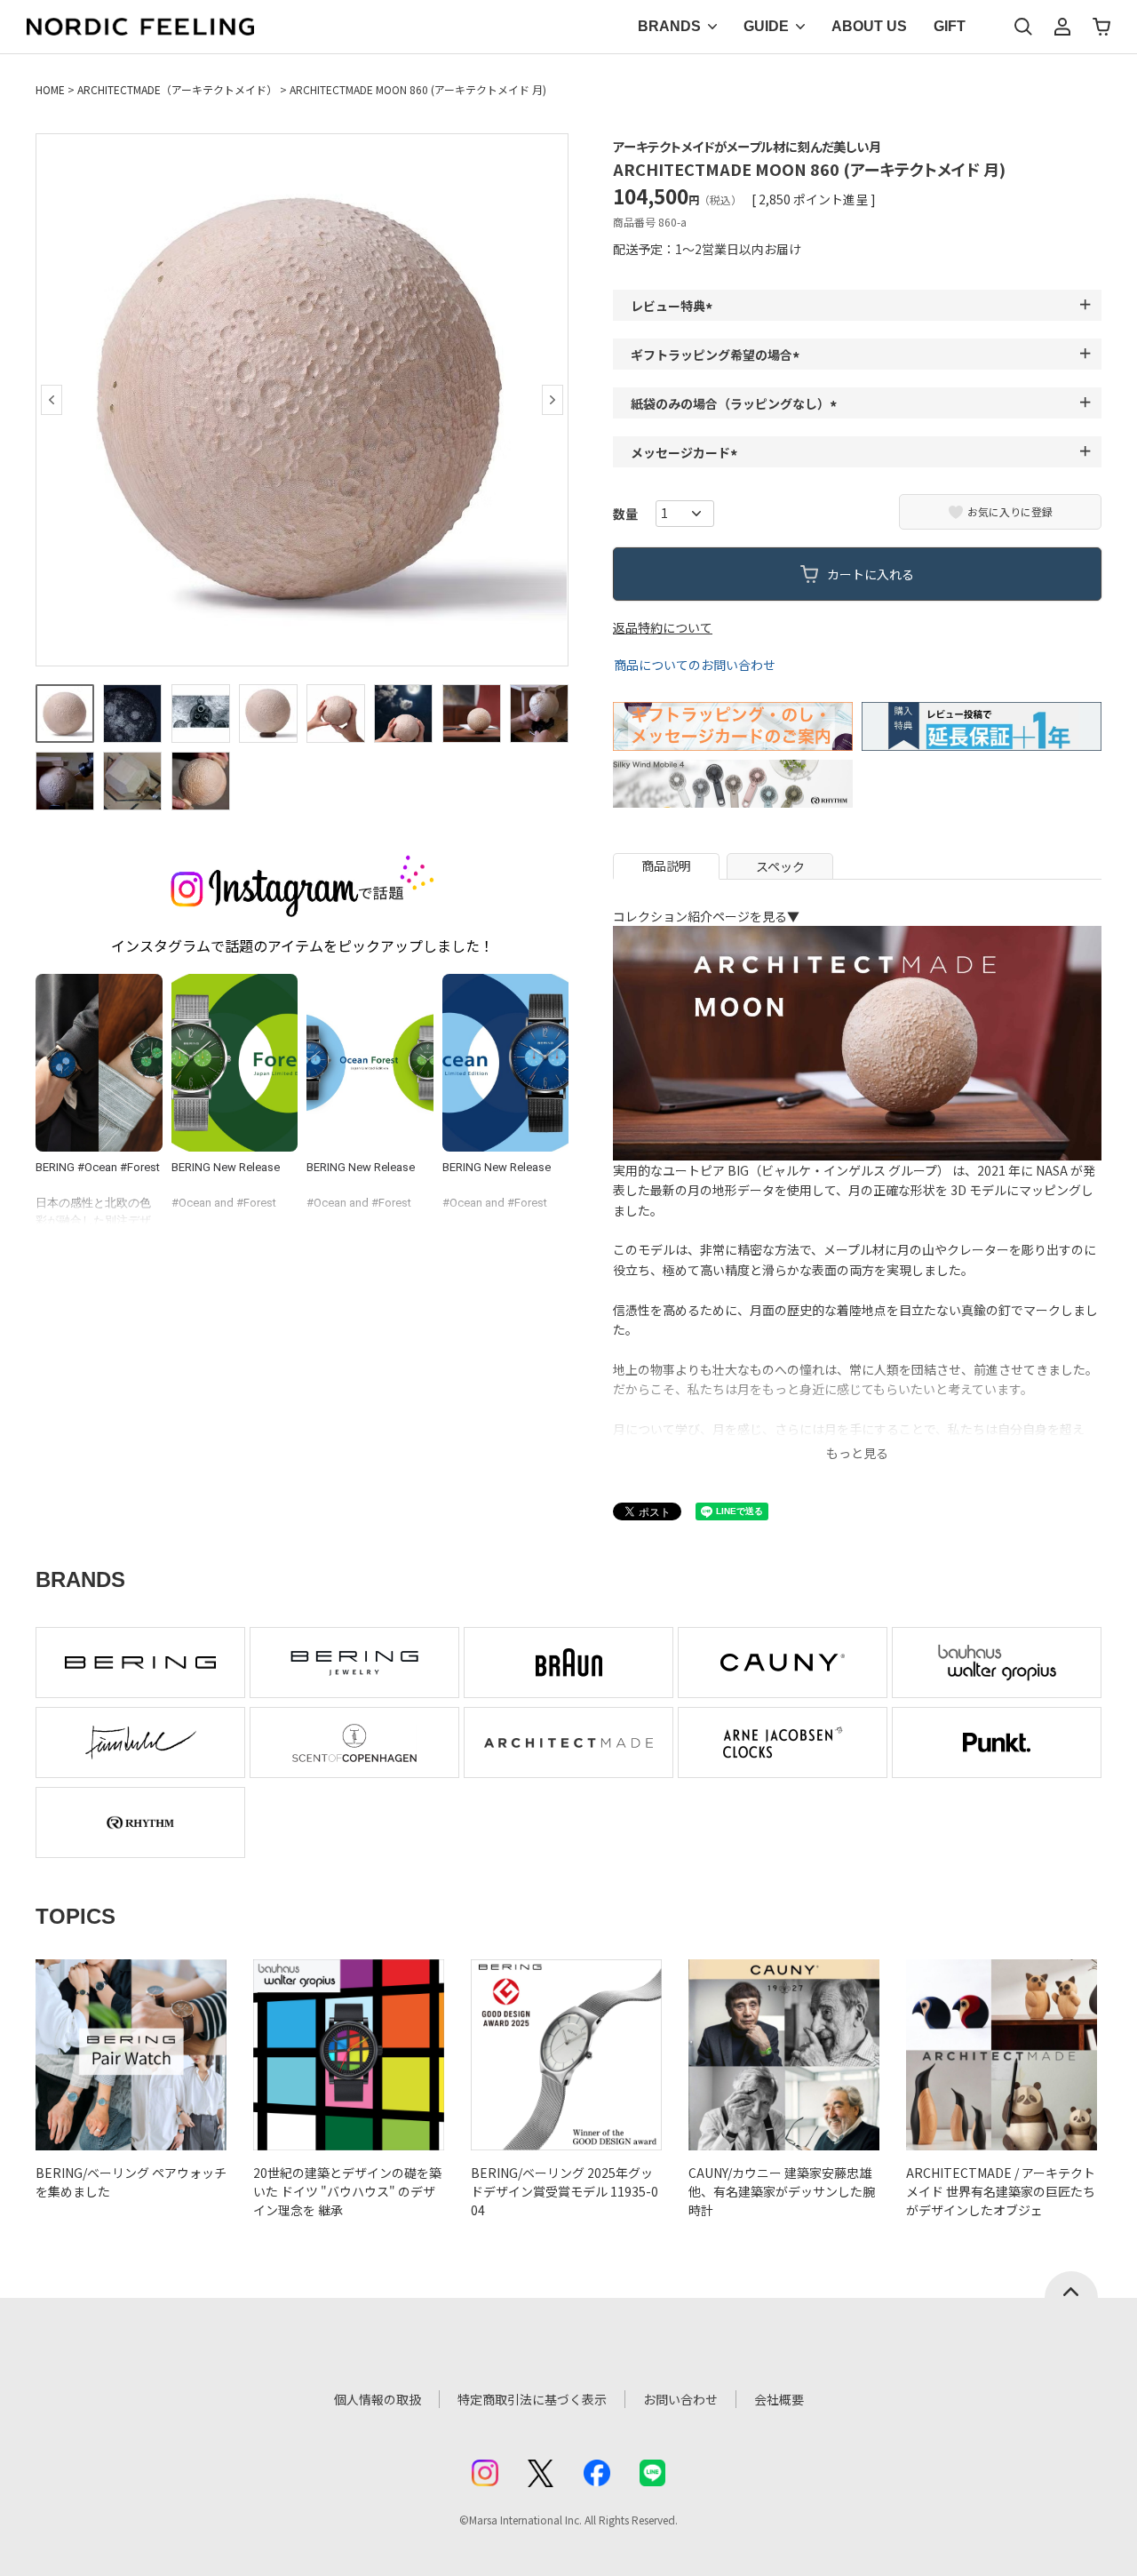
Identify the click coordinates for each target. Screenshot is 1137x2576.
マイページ (1062, 27)
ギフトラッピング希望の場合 (718, 355)
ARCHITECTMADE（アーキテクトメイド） (177, 89)
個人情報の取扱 (378, 2399)
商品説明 (666, 865)
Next (553, 400)
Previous (52, 400)
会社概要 (779, 2399)
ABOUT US (869, 26)
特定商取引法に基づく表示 (532, 2399)
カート (1101, 27)
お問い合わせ (680, 2399)
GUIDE (766, 26)
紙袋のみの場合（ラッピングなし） (736, 403)
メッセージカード (687, 452)
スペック (780, 866)
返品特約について (663, 627)
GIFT (950, 26)
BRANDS (669, 26)
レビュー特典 (674, 306)
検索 (1023, 27)
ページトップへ (1071, 2285)
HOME (50, 89)
